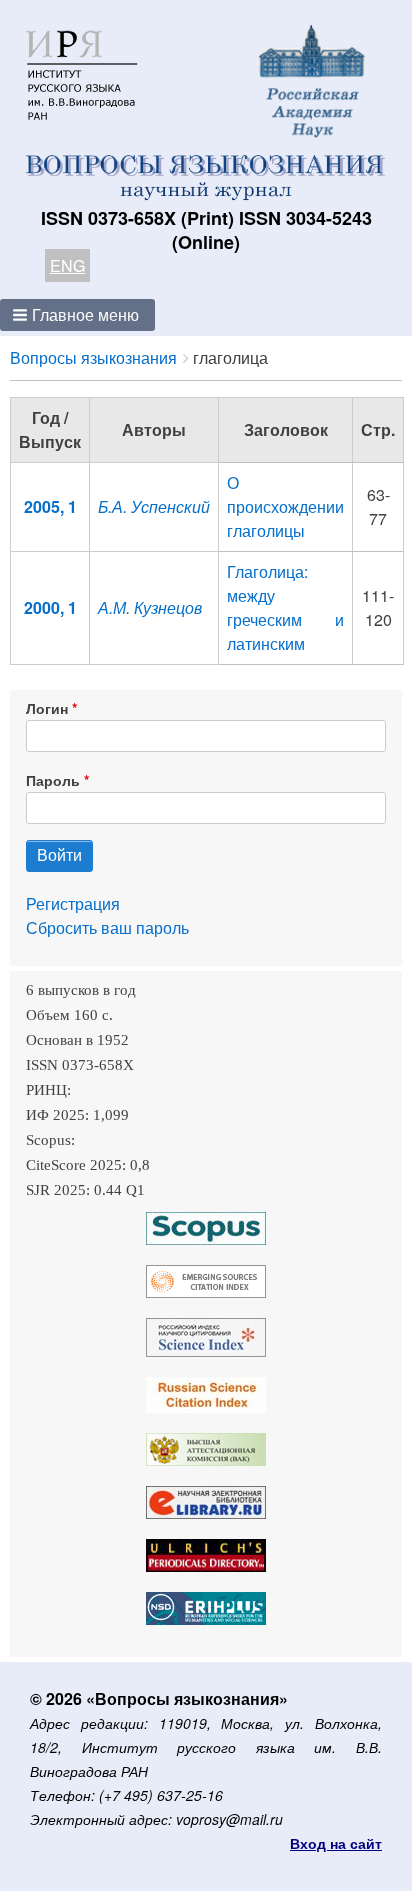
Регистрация (73, 903)
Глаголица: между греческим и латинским (285, 607)
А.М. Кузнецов (150, 607)
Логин (47, 708)
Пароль (53, 780)
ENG (67, 265)
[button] (77, 315)
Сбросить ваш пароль (107, 927)
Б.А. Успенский (154, 506)
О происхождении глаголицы (285, 506)
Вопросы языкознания (93, 357)
